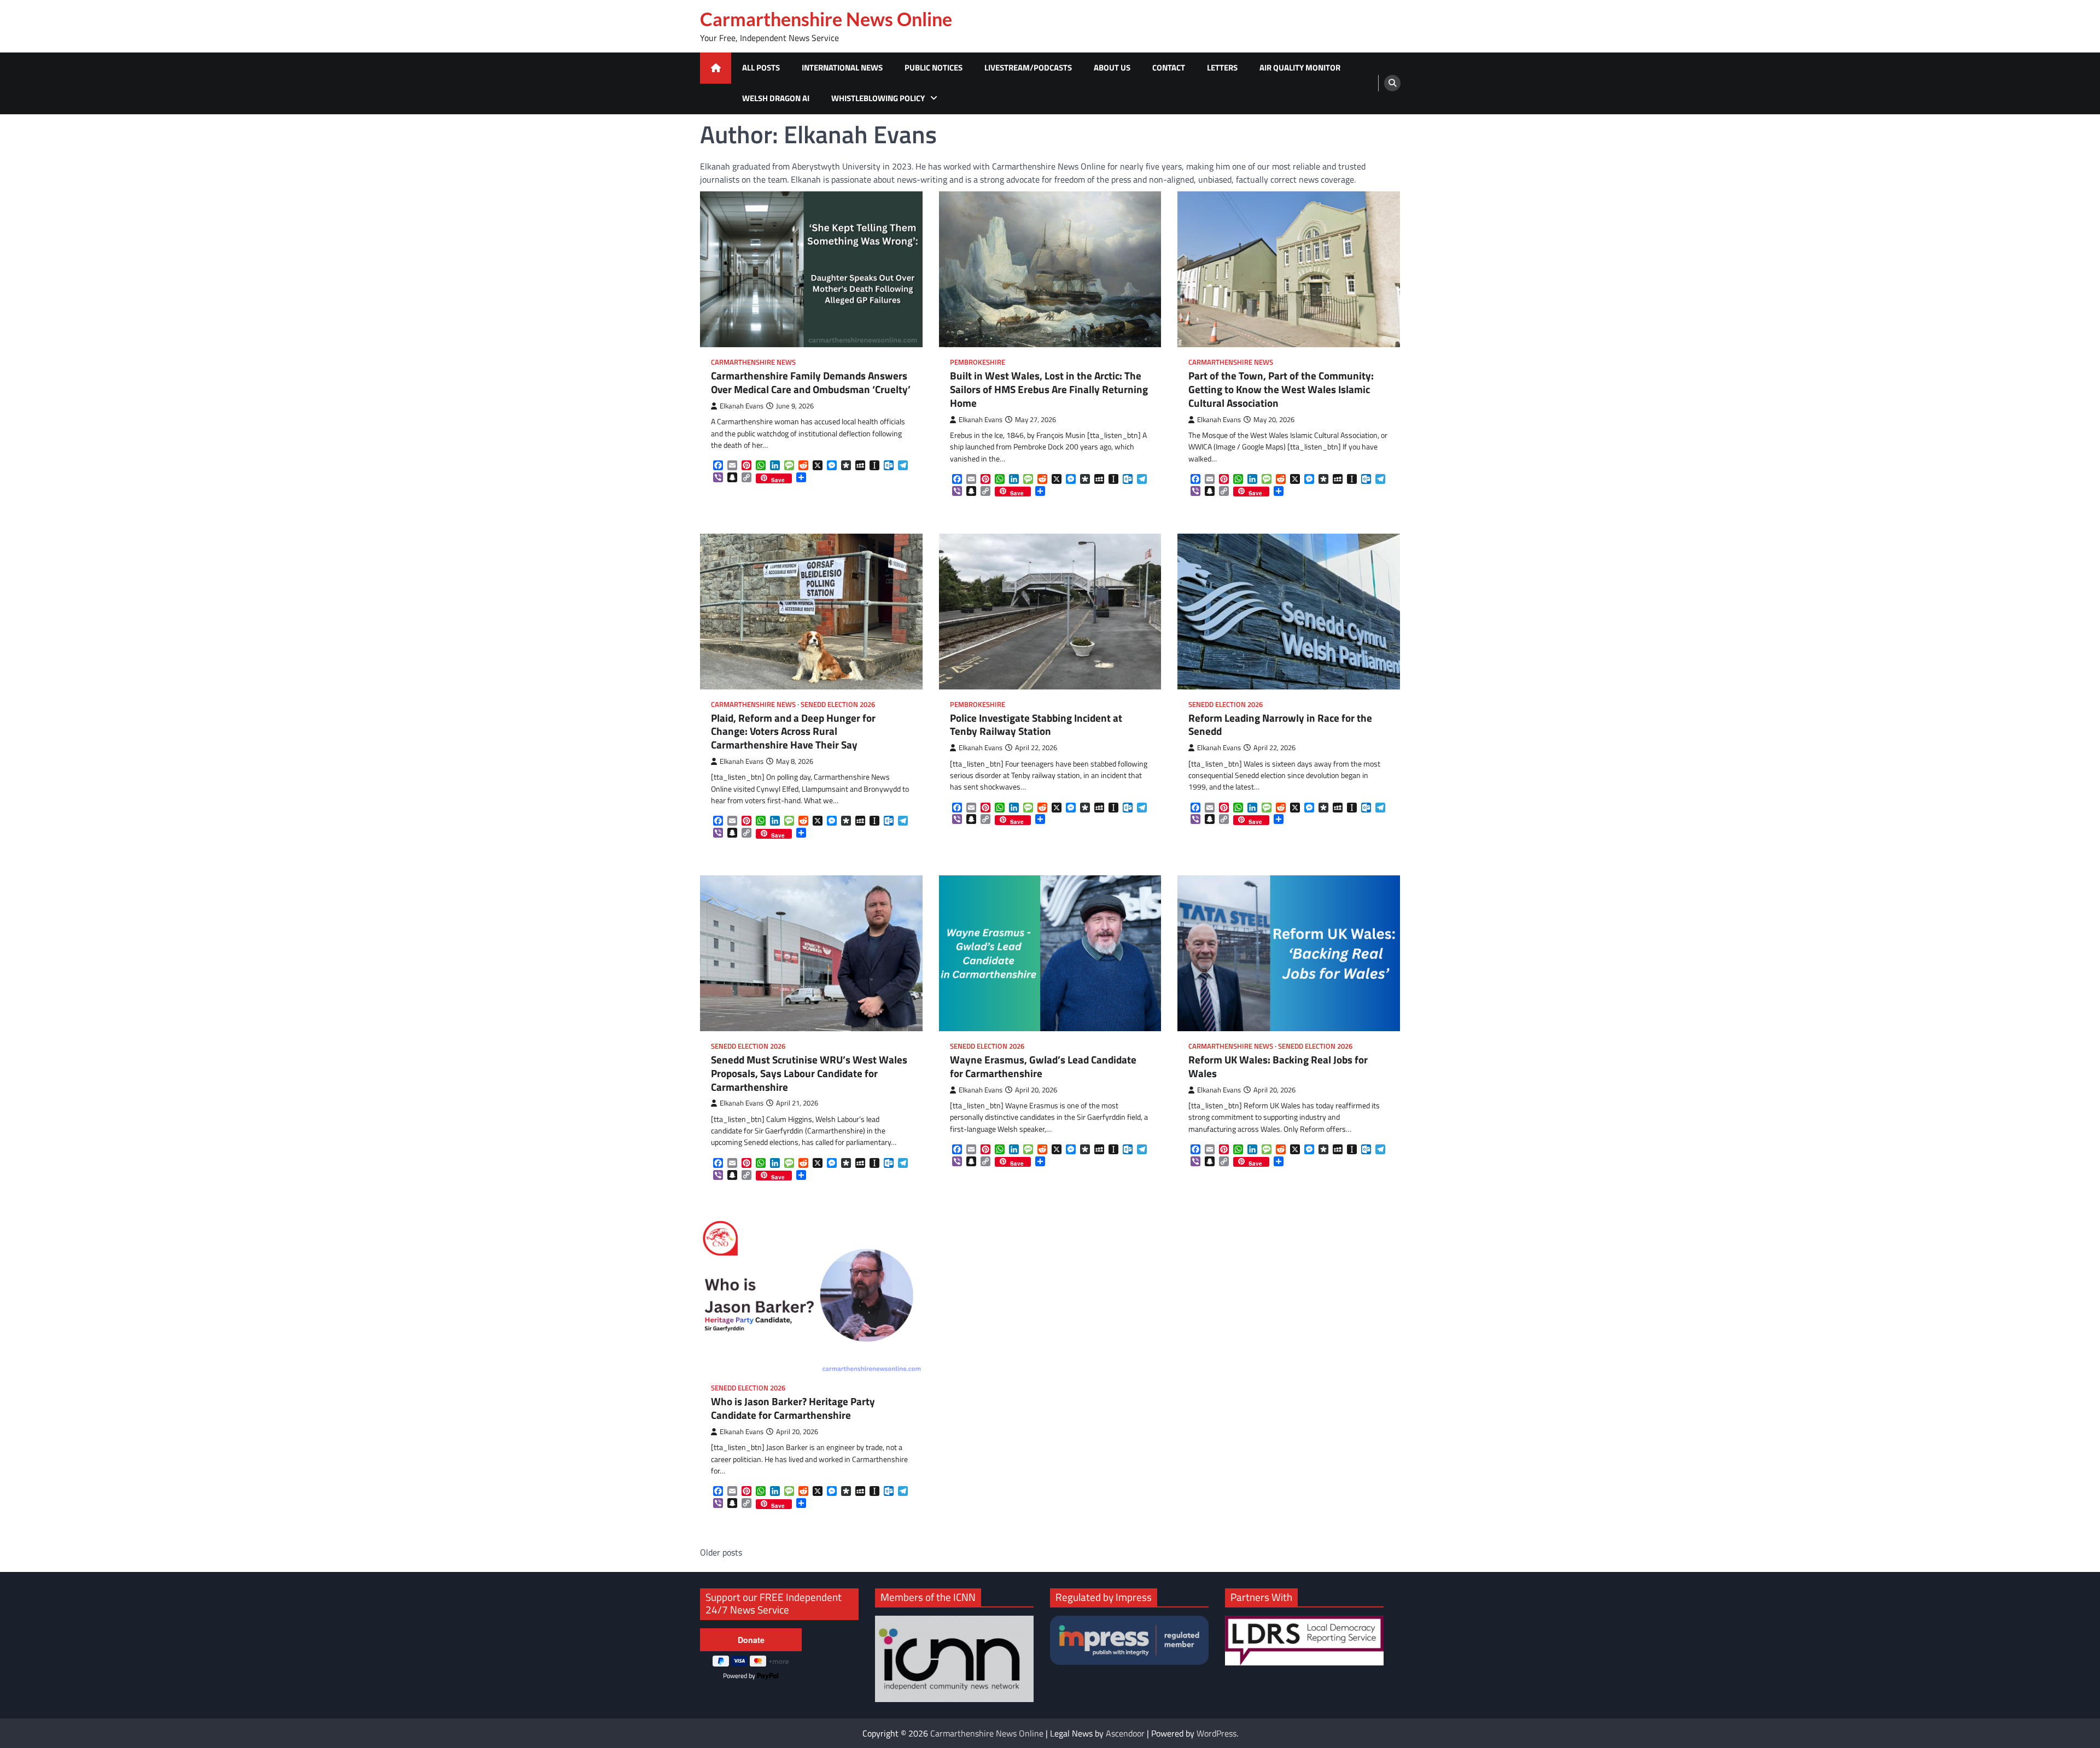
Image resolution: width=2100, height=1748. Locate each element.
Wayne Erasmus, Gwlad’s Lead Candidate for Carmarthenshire (1043, 1067)
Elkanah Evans (742, 406)
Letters (1222, 68)
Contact (1169, 68)
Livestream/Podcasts (1028, 68)
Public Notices (934, 68)
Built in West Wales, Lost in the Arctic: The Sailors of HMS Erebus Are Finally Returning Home (1049, 389)
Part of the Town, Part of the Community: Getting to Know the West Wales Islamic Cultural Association (1281, 389)
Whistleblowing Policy (878, 98)
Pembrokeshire (978, 362)
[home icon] (716, 68)
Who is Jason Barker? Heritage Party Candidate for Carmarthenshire (793, 1408)
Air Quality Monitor (1300, 68)
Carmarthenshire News (753, 362)
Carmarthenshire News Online (826, 19)
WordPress (1217, 1733)
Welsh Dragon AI (776, 98)
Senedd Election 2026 (838, 705)
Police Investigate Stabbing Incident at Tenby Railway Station (1036, 725)
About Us (1112, 68)
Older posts (721, 1552)
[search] (1392, 83)
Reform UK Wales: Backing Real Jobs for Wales (1278, 1067)
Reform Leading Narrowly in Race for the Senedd (1280, 725)
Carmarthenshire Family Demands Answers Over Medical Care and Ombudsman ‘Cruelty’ (811, 383)
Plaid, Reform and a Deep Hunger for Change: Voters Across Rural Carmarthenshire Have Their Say (793, 732)
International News (842, 68)
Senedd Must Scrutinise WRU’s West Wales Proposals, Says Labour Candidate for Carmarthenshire (809, 1073)
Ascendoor (1125, 1733)
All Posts (761, 68)
